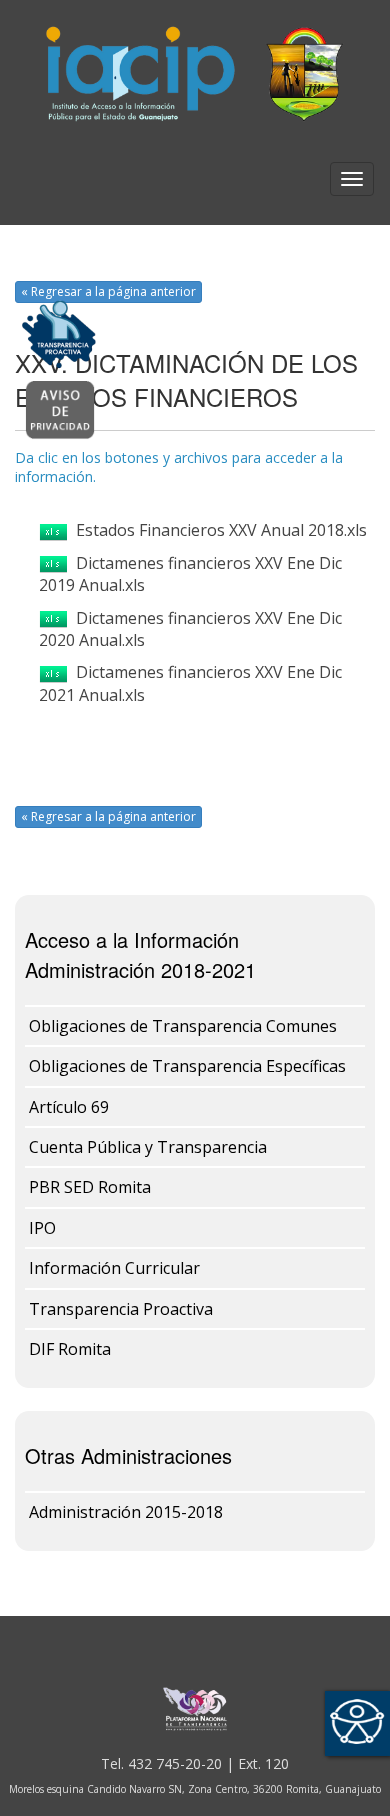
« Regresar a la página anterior (108, 291)
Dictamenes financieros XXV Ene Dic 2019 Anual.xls (190, 574)
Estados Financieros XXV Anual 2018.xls (217, 530)
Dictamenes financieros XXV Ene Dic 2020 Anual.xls (190, 629)
